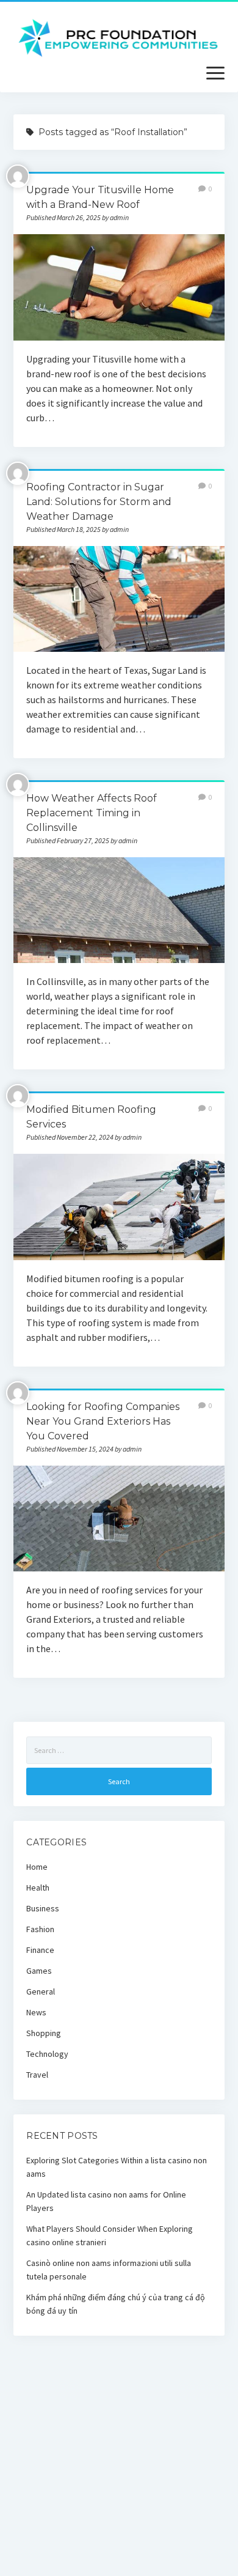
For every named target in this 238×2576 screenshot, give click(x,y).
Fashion (40, 1929)
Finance (40, 1950)
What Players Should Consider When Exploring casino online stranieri (110, 2235)
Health (38, 1888)
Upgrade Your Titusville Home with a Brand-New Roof (119, 287)
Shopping (44, 2033)
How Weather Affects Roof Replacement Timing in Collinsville (92, 813)
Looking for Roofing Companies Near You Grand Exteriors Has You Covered (103, 1421)
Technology (47, 2054)
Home (37, 1867)
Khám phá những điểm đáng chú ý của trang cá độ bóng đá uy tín (116, 2304)
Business (43, 1908)
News (36, 2012)
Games (39, 1971)
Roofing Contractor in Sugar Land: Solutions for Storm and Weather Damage (99, 502)
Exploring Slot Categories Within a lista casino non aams (117, 2167)
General (41, 1991)
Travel (37, 2075)
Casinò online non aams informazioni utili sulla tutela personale (109, 2270)
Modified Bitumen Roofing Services (119, 1207)
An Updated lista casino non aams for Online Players (106, 2201)
